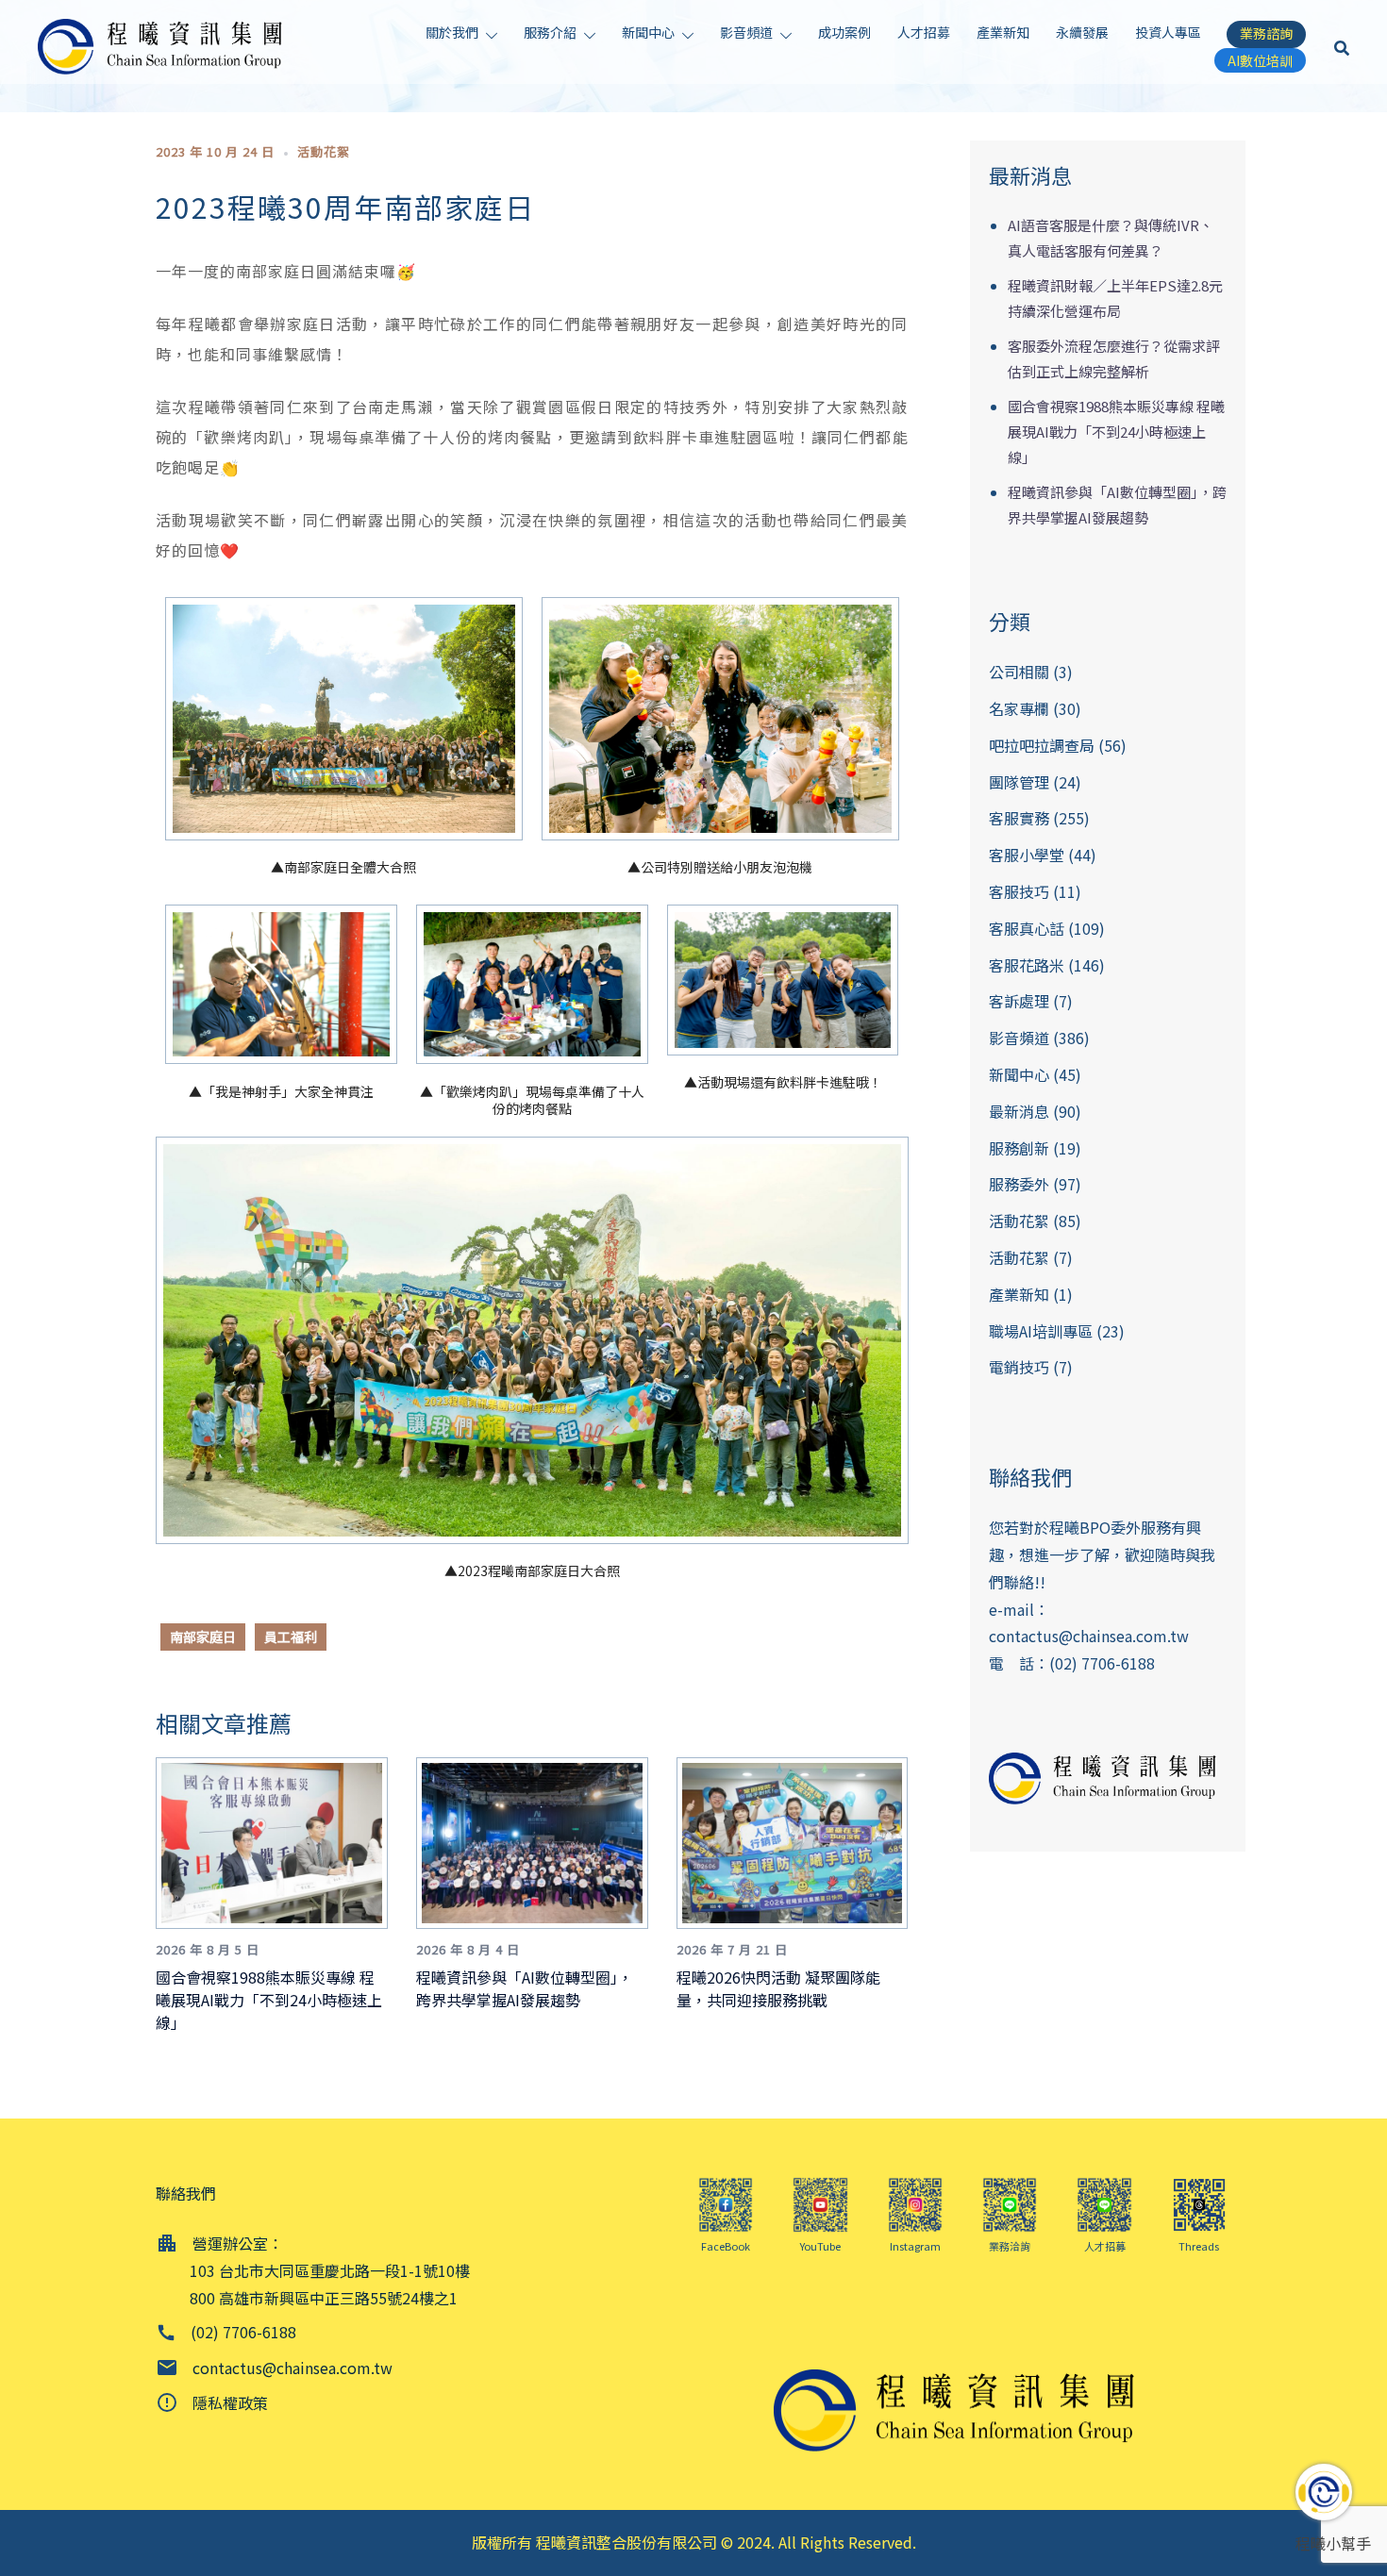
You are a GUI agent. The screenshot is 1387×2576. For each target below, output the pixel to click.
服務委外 (1019, 1184)
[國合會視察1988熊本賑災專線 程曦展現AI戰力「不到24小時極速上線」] (279, 1840)
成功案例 (844, 32)
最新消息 (1019, 1111)
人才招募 (924, 32)
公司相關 (1019, 672)
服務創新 (1019, 1148)
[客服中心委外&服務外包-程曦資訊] (166, 44)
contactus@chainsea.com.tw (1089, 1636)
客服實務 (1019, 818)
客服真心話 (1027, 928)
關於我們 (452, 32)
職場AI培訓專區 (1041, 1331)
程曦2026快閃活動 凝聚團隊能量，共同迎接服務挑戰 (778, 1988)
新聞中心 (648, 32)
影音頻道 (746, 32)
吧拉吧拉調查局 (1042, 745)
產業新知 (1003, 32)
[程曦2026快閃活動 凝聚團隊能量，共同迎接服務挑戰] (800, 1840)
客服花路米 (1027, 965)
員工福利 (291, 1637)
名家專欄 (1019, 708)
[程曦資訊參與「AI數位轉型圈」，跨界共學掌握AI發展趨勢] (539, 1840)
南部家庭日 (203, 1637)
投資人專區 (1168, 32)
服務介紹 (550, 32)
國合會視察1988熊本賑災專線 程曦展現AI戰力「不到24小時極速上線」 (269, 2000)
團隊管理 (1019, 782)
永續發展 (1082, 32)
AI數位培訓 (1260, 60)
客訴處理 (1019, 1001)
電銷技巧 (1019, 1367)
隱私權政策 (230, 2402)
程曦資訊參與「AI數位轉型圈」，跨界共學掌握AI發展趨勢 (525, 1988)
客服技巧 (1019, 891)
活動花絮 (324, 151)
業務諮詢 (1266, 33)
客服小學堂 (1027, 855)
